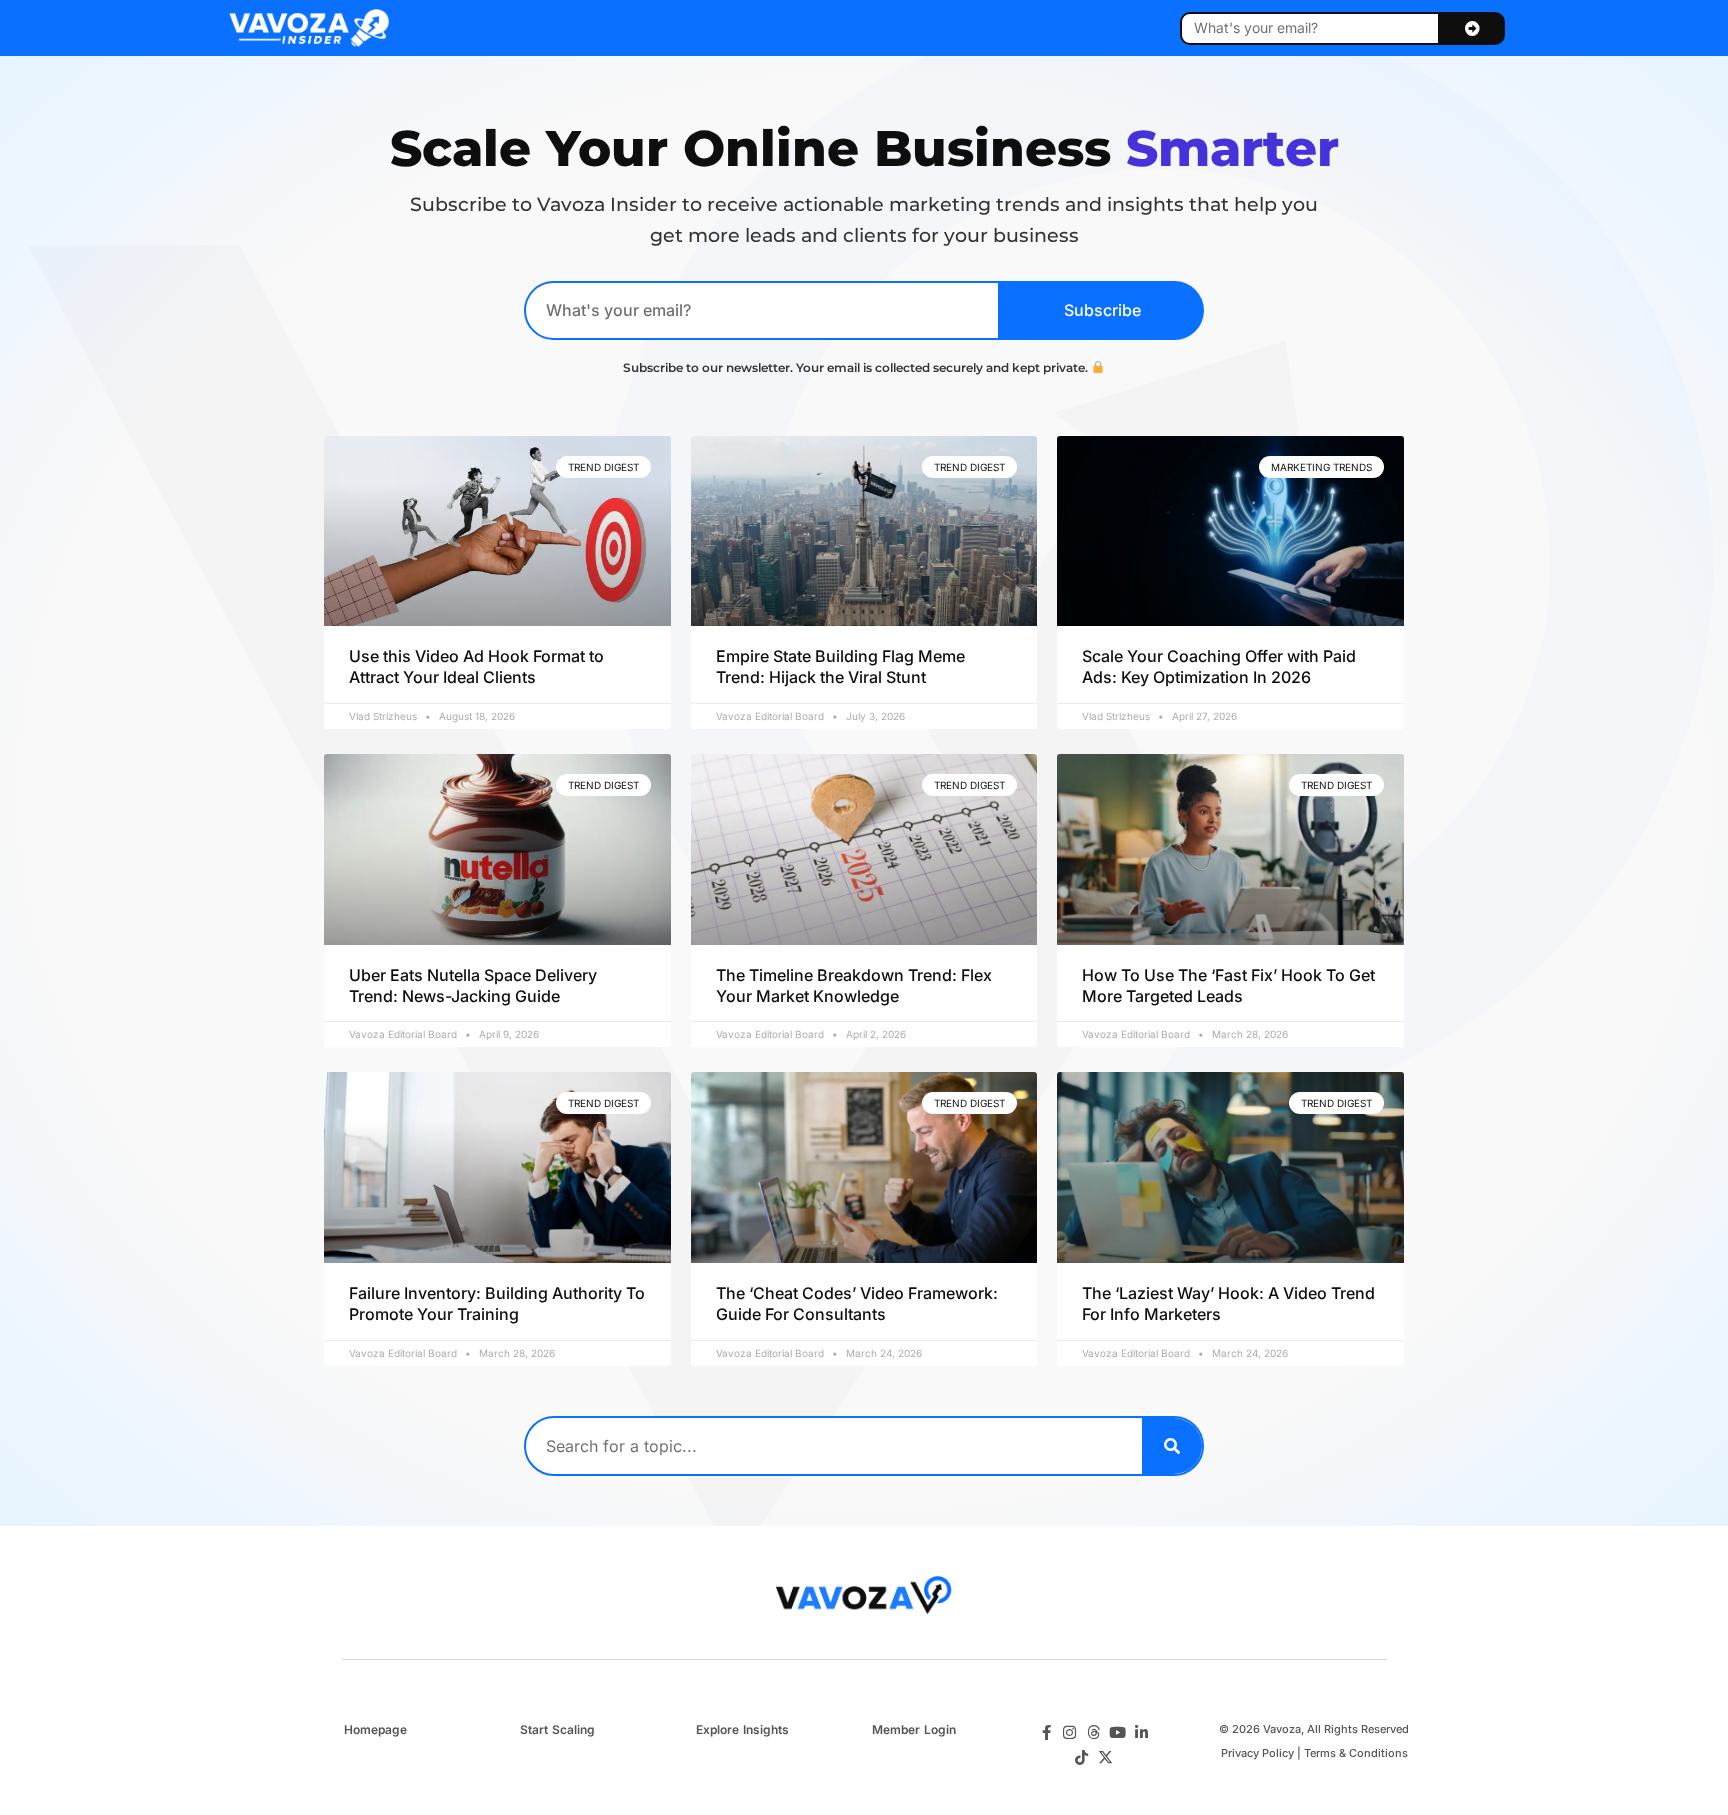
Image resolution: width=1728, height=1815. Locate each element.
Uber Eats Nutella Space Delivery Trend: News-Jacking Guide (473, 985)
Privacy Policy (1257, 1753)
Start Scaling (557, 1729)
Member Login (914, 1729)
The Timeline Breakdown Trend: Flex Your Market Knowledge (854, 985)
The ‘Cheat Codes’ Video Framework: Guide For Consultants (857, 1303)
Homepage (375, 1729)
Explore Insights (742, 1729)
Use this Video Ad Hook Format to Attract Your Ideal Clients (476, 666)
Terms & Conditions (1356, 1753)
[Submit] (1472, 28)
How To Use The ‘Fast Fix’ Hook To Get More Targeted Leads (1228, 985)
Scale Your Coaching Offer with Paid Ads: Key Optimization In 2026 (1219, 666)
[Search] (1172, 1446)
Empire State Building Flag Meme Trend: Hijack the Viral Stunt (840, 666)
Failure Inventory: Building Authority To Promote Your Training (497, 1303)
